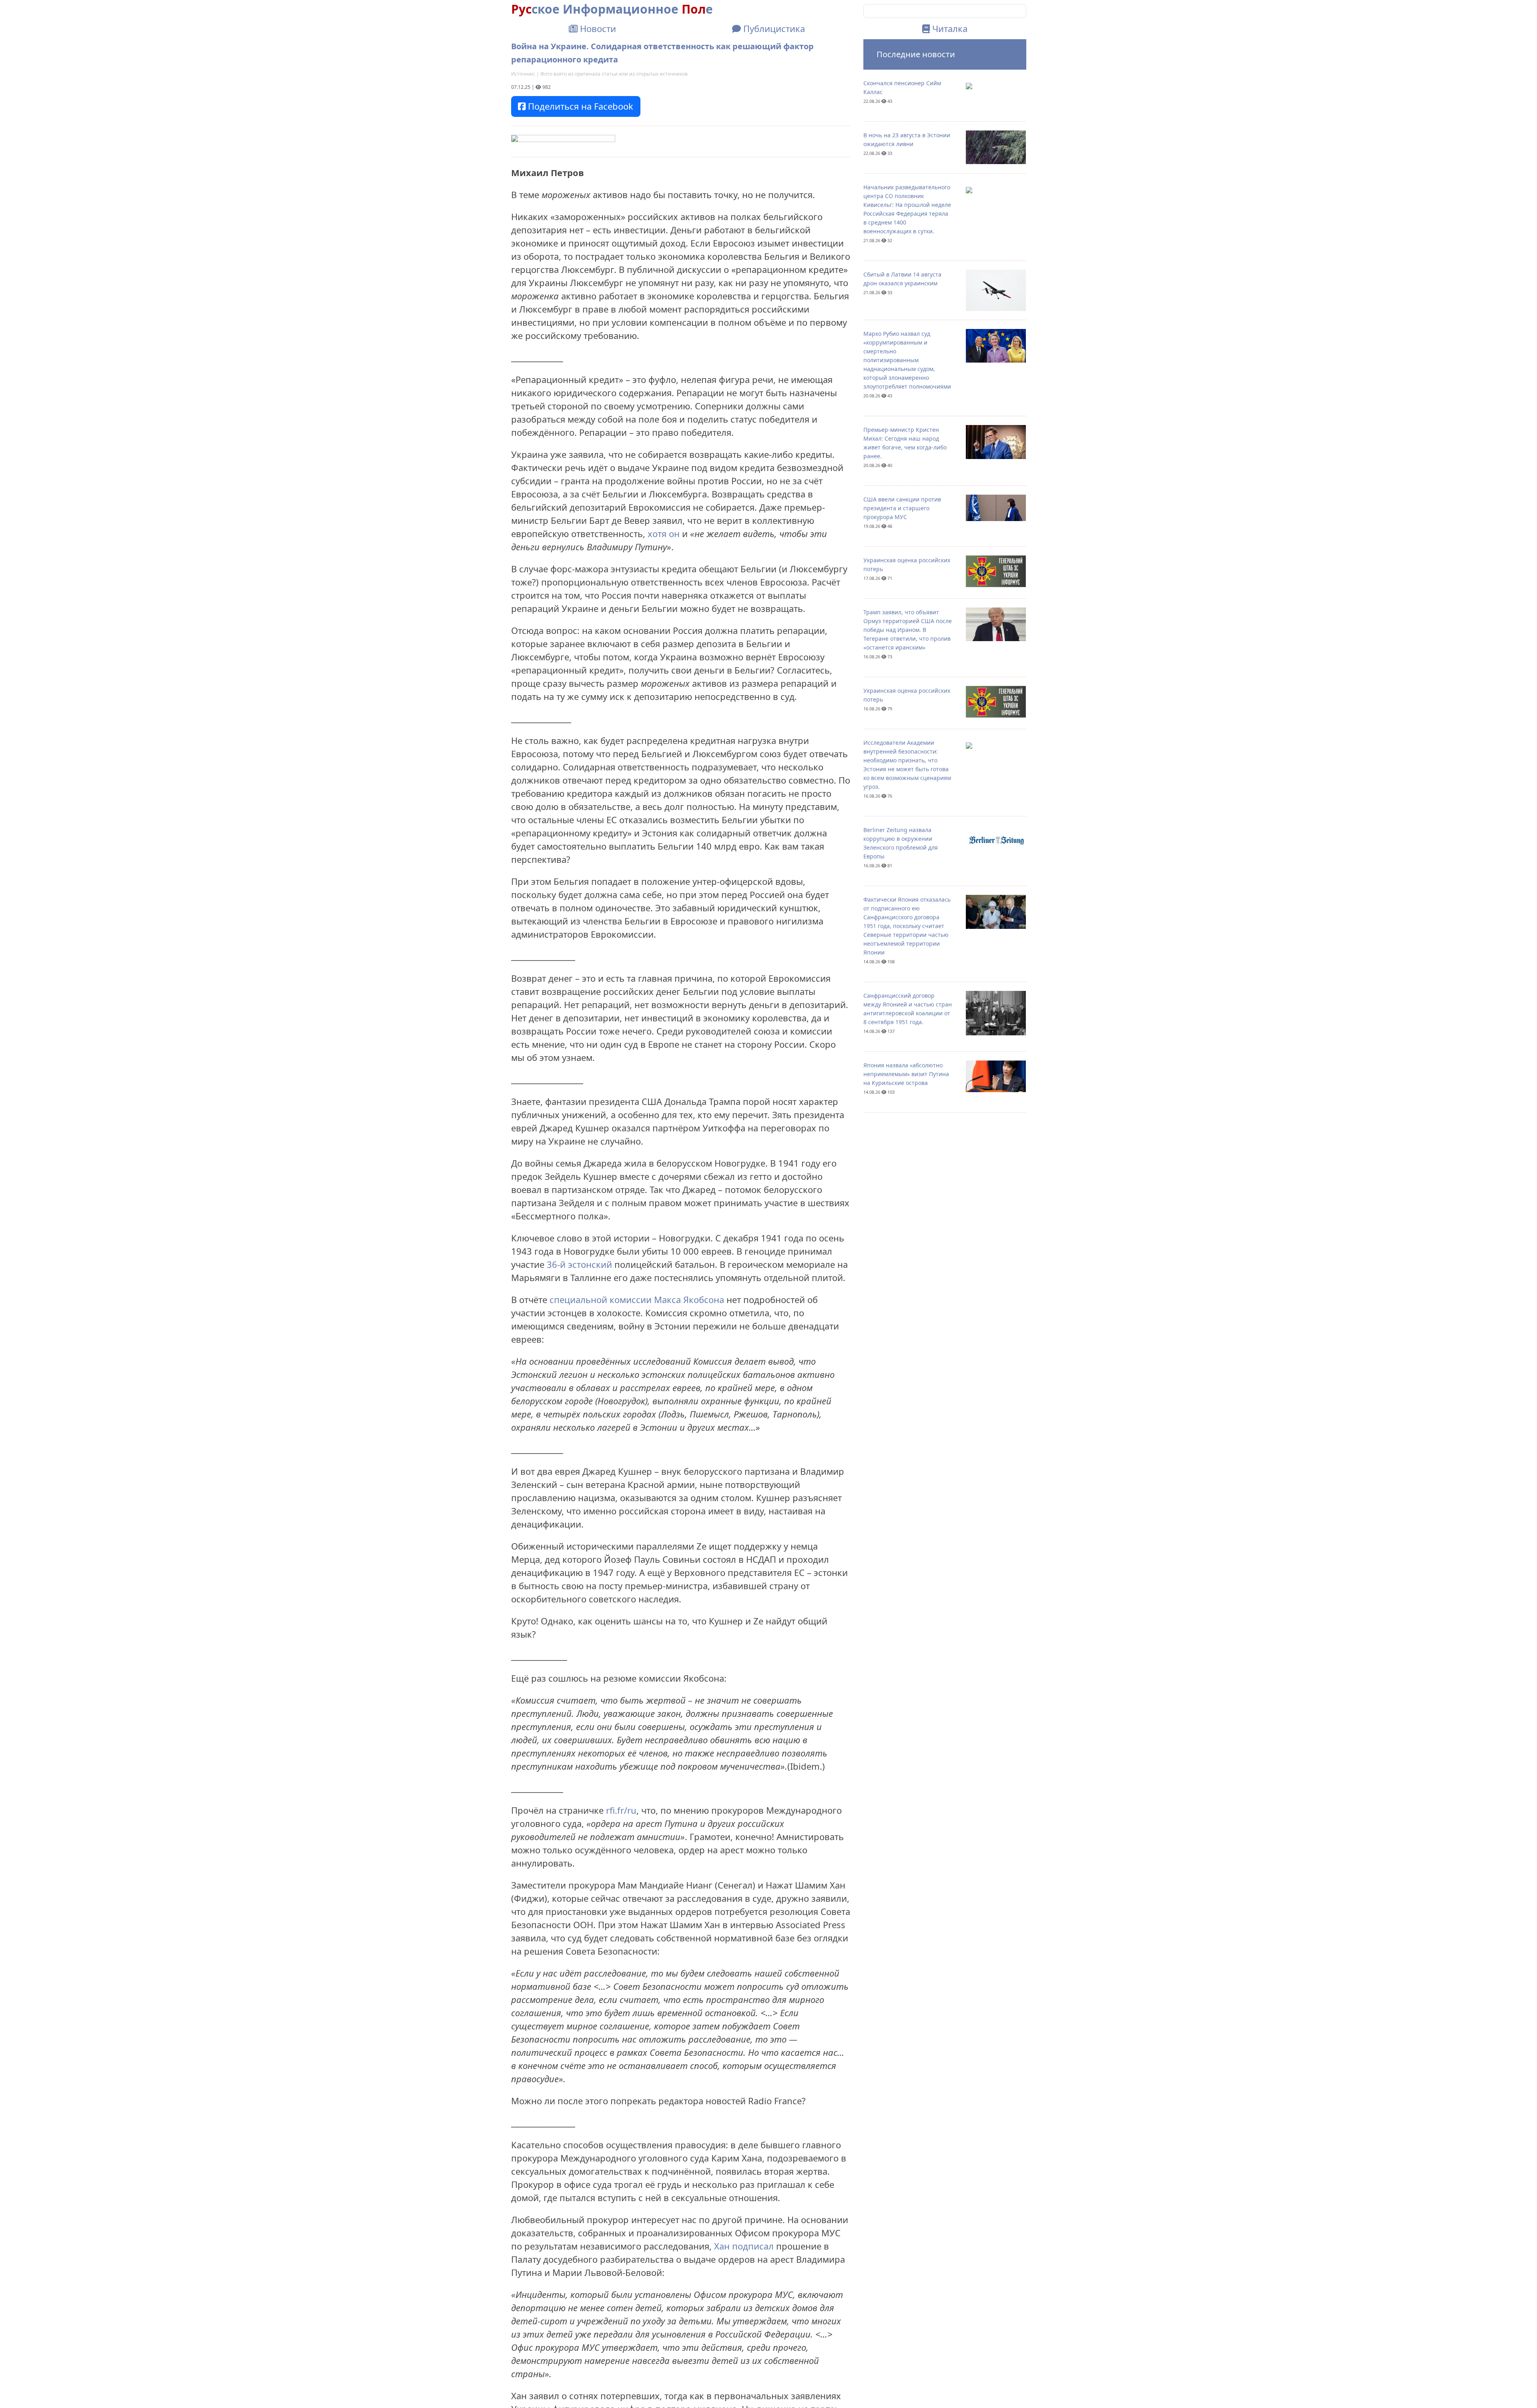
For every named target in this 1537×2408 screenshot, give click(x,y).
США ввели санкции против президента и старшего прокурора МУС (902, 508)
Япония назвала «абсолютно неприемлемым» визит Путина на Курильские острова (906, 1074)
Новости (597, 28)
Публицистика (773, 28)
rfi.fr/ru (621, 1810)
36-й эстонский (581, 1264)
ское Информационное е (612, 9)
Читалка (949, 28)
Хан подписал (744, 2246)
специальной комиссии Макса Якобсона (637, 1299)
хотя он (664, 533)
